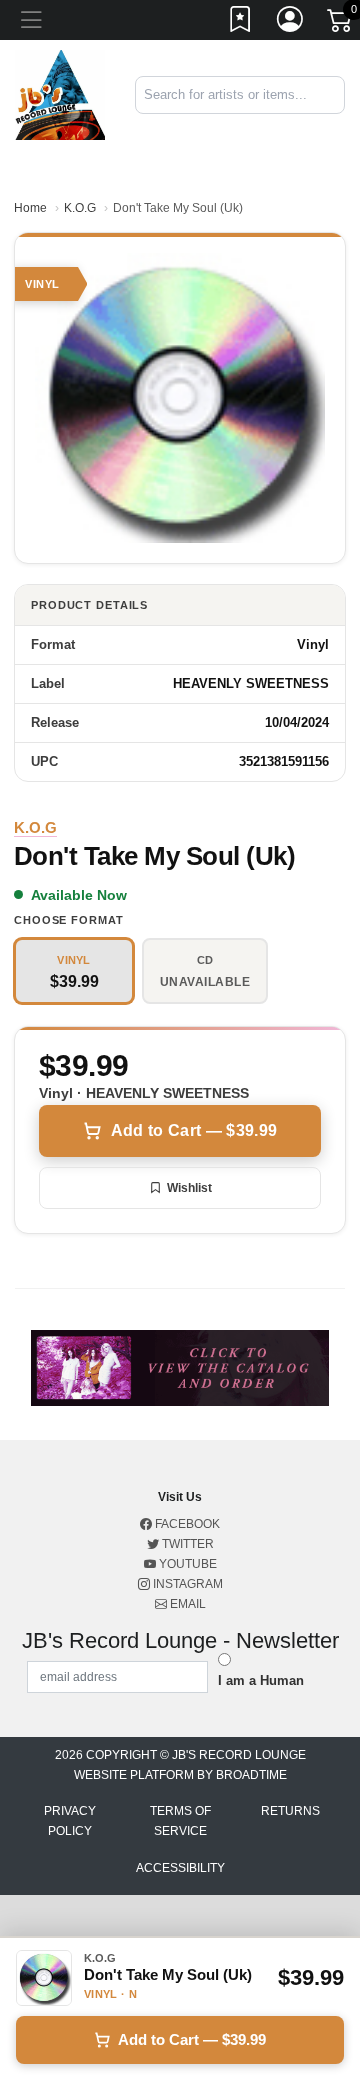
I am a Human (261, 1680)
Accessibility (180, 1868)
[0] (341, 24)
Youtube (186, 1564)
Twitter (186, 1544)
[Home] (60, 93)
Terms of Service (180, 1821)
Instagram (186, 1584)
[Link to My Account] (291, 23)
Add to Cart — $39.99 (194, 1130)
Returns (290, 1811)
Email (186, 1604)
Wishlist (189, 1188)
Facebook (186, 1524)
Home (30, 208)
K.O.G (80, 208)
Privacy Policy (70, 1821)
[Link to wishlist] (241, 23)
